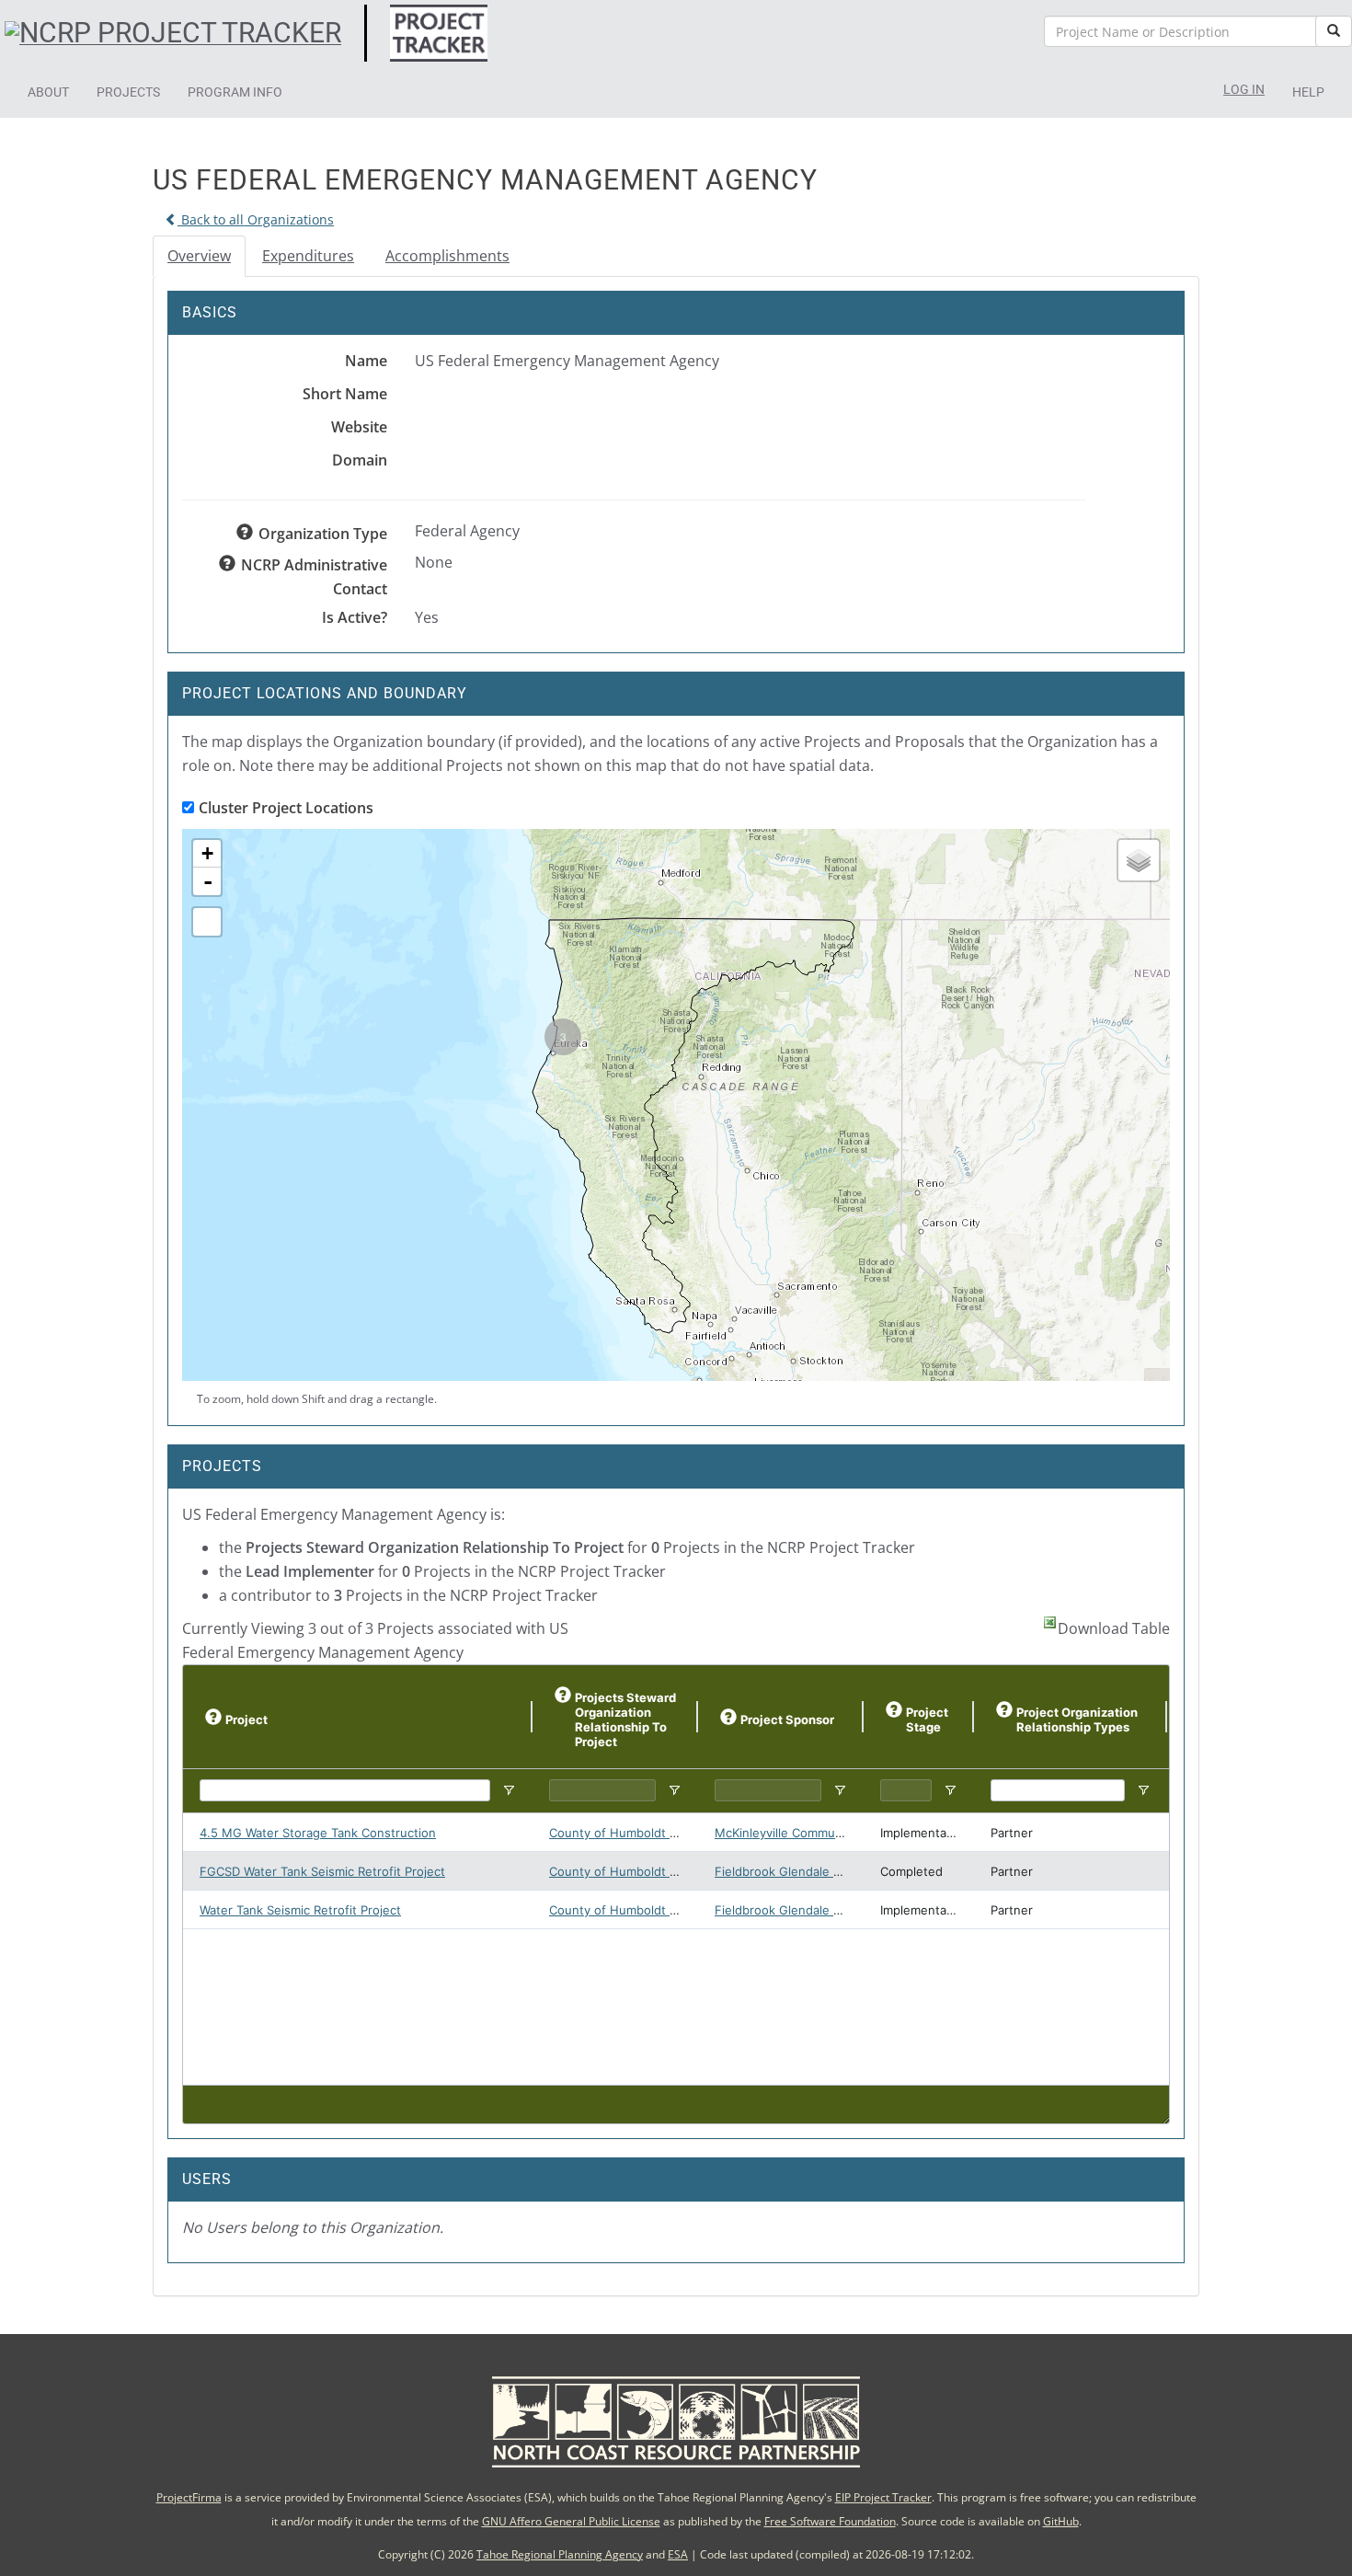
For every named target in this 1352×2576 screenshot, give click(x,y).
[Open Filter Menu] (509, 1790)
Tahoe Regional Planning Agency (560, 2554)
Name (366, 361)
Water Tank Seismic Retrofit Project (300, 1910)
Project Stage (927, 1719)
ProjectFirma (189, 2497)
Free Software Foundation (830, 2521)
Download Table (1114, 1628)
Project (246, 1719)
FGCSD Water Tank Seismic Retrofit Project (322, 1871)
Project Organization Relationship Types (1077, 1719)
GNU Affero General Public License (571, 2521)
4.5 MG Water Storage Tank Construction (318, 1833)
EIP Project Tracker (883, 2497)
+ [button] (207, 853)
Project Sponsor (787, 1719)
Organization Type (323, 534)
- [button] (208, 881)
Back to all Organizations (256, 219)
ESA (678, 2554)
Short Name (345, 394)
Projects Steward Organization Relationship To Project (625, 1719)
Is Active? (355, 617)
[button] (48, 92)
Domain (360, 460)
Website (359, 427)
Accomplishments (447, 256)
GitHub (1061, 2521)
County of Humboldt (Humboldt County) (665, 1833)
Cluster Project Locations (286, 808)
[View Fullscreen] (207, 922)
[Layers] (1139, 860)
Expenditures (308, 256)
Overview (199, 256)
